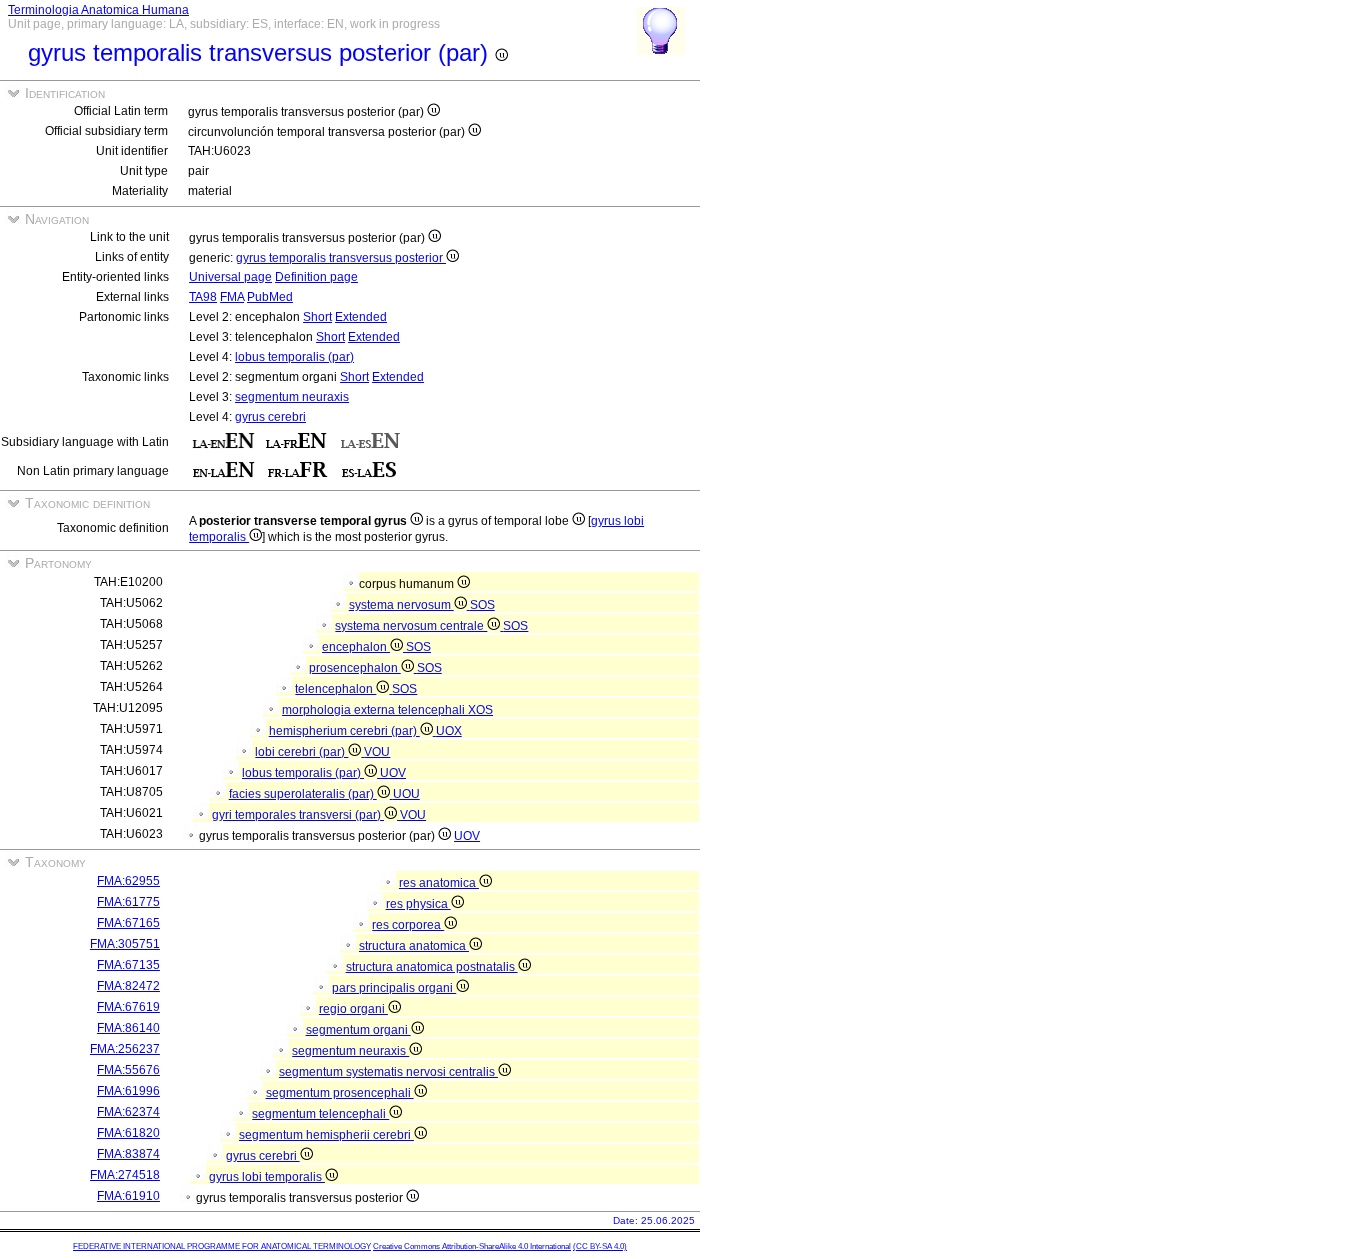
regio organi (353, 1009)
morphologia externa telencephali (375, 710)
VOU (377, 752)
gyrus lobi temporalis (267, 1177)
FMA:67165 (128, 923)
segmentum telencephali (320, 1114)
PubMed (270, 297)
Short (317, 317)
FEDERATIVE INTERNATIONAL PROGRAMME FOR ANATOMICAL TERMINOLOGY (222, 1246)
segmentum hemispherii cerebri (326, 1135)
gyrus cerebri (270, 417)
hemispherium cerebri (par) (344, 731)
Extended (361, 317)
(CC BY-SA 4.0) (600, 1246)
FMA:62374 (128, 1112)
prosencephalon (355, 668)
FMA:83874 (128, 1154)
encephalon (356, 647)
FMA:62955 (128, 881)
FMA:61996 (128, 1091)
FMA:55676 (128, 1070)
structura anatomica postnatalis (432, 967)
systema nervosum (401, 605)
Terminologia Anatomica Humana (98, 10)
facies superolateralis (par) (303, 794)
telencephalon (335, 689)
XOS (480, 710)
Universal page (230, 277)
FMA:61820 (128, 1133)
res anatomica (439, 883)
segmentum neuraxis (292, 397)
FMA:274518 (125, 1175)
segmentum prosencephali (340, 1093)
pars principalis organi (394, 988)
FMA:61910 (128, 1196)
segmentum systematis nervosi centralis (388, 1072)
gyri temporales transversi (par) (298, 815)
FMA (232, 297)
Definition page (316, 277)
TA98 (203, 297)
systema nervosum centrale (411, 626)
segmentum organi (358, 1030)
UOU (406, 794)
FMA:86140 (128, 1028)
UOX (449, 731)
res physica (418, 904)
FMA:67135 (128, 965)
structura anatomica (414, 946)
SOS (482, 605)
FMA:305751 (125, 944)
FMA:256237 (125, 1049)
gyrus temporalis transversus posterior (341, 258)
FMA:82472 (128, 986)
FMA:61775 (128, 902)
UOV (393, 773)
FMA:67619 (128, 1007)
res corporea (408, 925)
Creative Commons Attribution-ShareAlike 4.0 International (472, 1246)
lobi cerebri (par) (301, 752)
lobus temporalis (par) (294, 357)
